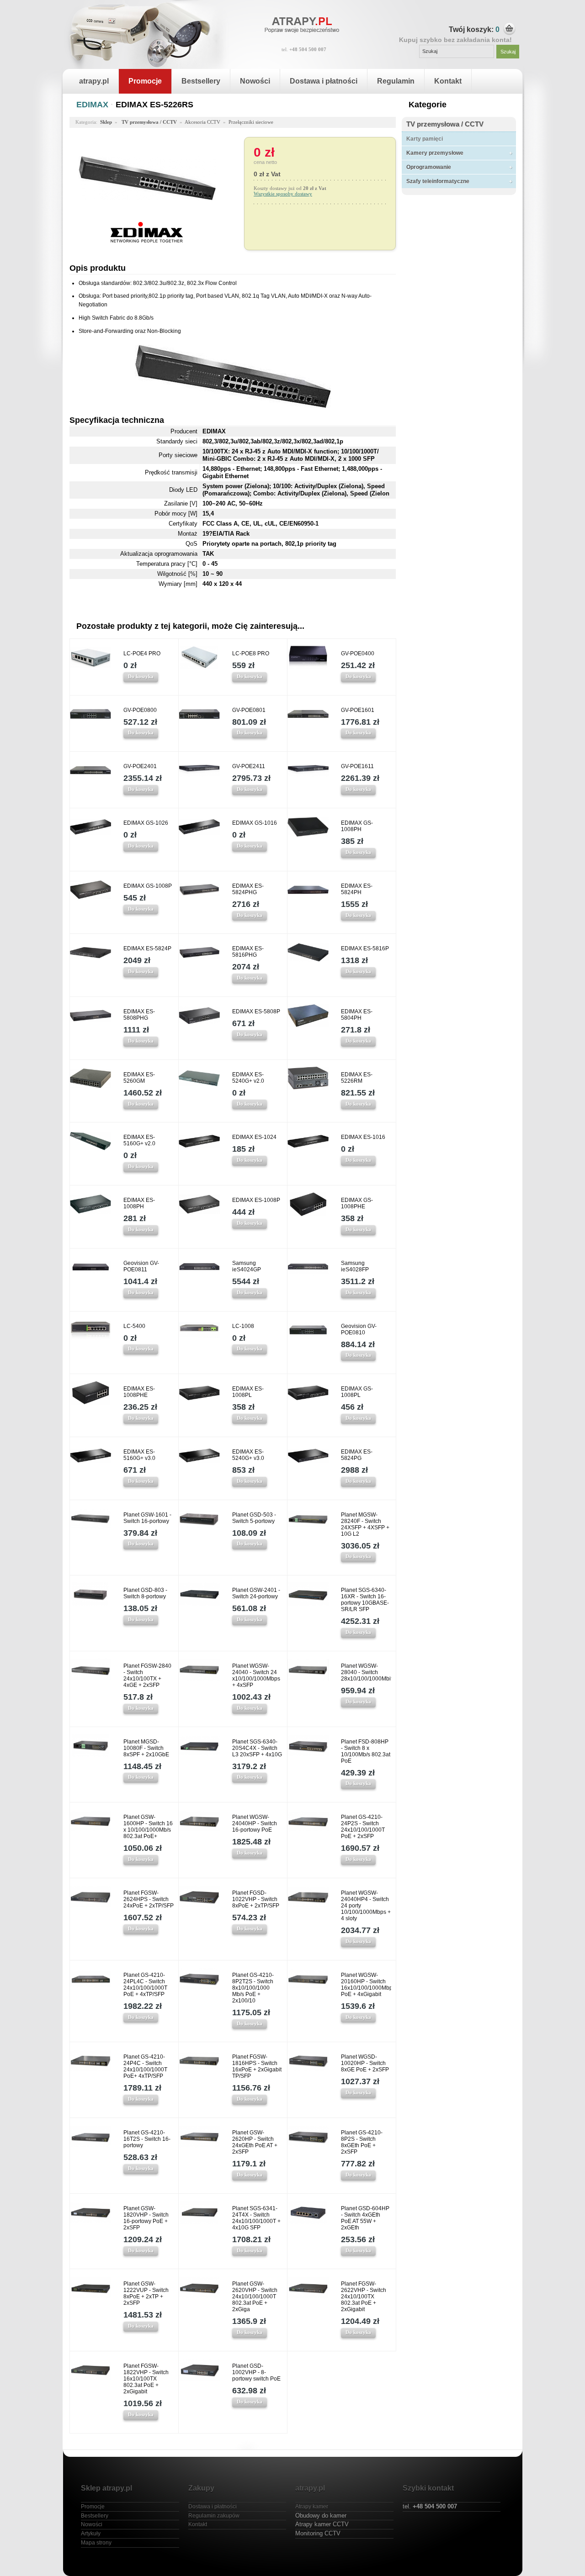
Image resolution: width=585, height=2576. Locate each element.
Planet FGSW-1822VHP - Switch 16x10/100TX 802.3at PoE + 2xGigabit (146, 2379)
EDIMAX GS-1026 (146, 823)
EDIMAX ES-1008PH (139, 1203)
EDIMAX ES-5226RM (357, 1078)
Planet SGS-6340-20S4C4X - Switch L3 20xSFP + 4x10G (257, 1748)
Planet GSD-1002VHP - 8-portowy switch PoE (256, 2372)
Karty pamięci (425, 139)
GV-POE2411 (249, 766)
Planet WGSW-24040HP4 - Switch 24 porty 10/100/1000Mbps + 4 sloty (366, 1906)
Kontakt (448, 81)
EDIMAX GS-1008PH (357, 826)
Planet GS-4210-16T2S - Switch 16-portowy (147, 2139)
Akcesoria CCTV (202, 122)
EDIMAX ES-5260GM (139, 1078)
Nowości (255, 81)
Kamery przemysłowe (435, 153)
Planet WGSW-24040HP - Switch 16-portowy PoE (255, 1823)
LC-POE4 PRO (142, 653)
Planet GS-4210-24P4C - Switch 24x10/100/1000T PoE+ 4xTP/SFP (145, 2066)
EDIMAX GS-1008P (148, 886)
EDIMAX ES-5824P (147, 948)
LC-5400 (134, 1326)
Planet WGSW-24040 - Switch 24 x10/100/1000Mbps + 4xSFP (256, 1675)
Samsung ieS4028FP (355, 1266)
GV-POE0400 (358, 653)
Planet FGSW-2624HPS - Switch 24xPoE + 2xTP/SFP (149, 1899)
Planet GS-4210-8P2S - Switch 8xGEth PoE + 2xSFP (362, 2142)
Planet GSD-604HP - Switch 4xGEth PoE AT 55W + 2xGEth (365, 2218)
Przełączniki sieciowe (251, 122)
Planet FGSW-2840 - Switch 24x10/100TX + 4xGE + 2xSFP (147, 1675)
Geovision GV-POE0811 (141, 1266)
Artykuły (91, 2534)
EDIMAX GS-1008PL (357, 1392)
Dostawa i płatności (324, 81)
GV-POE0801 (249, 710)
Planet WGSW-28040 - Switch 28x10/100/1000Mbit (366, 1672)
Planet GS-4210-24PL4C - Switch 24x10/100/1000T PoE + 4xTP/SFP (145, 1985)
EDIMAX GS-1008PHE (357, 1203)
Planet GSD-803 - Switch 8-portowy (145, 1593)
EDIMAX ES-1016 (363, 1137)
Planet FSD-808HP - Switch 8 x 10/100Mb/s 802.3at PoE (366, 1751)
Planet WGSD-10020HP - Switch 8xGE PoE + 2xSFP (365, 2063)
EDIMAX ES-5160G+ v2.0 (139, 1140)
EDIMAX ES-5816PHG (248, 952)
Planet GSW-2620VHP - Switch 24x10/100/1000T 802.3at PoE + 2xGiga (255, 2297)
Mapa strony (96, 2543)
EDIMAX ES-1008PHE (139, 1392)
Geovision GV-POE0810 (359, 1329)
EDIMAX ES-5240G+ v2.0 (248, 1078)
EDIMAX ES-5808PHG (139, 1015)
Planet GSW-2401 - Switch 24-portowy (256, 1593)
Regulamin (396, 81)
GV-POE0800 (140, 710)
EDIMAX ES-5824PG (357, 1455)
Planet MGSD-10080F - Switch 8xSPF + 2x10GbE (146, 1748)
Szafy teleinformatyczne (438, 181)
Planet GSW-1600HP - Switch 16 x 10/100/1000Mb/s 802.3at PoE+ (148, 1827)
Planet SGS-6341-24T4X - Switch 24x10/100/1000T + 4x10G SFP (256, 2218)
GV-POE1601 (358, 710)
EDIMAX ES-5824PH (357, 889)
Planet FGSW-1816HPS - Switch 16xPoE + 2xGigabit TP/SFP (257, 2066)
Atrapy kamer (312, 2507)
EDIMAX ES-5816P (365, 948)
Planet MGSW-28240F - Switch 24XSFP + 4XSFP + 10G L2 (365, 1524)
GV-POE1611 (357, 766)
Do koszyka (141, 676)
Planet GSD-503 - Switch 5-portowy (254, 1518)
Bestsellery (201, 81)
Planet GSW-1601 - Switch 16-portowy (147, 1518)
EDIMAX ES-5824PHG (248, 889)
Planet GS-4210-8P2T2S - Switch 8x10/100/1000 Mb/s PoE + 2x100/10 (253, 1988)
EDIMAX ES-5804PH (357, 1015)
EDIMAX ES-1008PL (248, 1392)
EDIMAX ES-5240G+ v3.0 (248, 1455)
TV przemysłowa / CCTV (445, 124)
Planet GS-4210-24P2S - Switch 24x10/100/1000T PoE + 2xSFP (363, 1827)
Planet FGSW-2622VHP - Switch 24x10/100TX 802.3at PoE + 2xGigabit (364, 2297)
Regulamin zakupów (214, 2516)
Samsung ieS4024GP (247, 1266)
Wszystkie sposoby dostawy (283, 194)
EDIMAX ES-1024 (254, 1137)
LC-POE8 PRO (251, 653)
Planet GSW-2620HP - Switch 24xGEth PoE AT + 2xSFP (255, 2142)
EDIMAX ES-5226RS (154, 105)
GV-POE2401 (140, 766)
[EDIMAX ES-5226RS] (147, 217)
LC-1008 (243, 1326)
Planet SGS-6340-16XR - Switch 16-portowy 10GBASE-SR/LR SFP (365, 1600)
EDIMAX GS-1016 (255, 823)
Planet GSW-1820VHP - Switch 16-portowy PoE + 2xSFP (146, 2218)
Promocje (145, 81)
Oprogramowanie (429, 167)
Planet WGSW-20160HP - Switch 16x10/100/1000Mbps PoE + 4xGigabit (366, 1985)
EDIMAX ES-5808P (256, 1011)
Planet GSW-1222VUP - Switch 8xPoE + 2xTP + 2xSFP (146, 2293)
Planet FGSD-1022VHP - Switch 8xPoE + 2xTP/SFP (256, 1899)
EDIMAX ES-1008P (256, 1200)
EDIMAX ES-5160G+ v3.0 (139, 1455)
